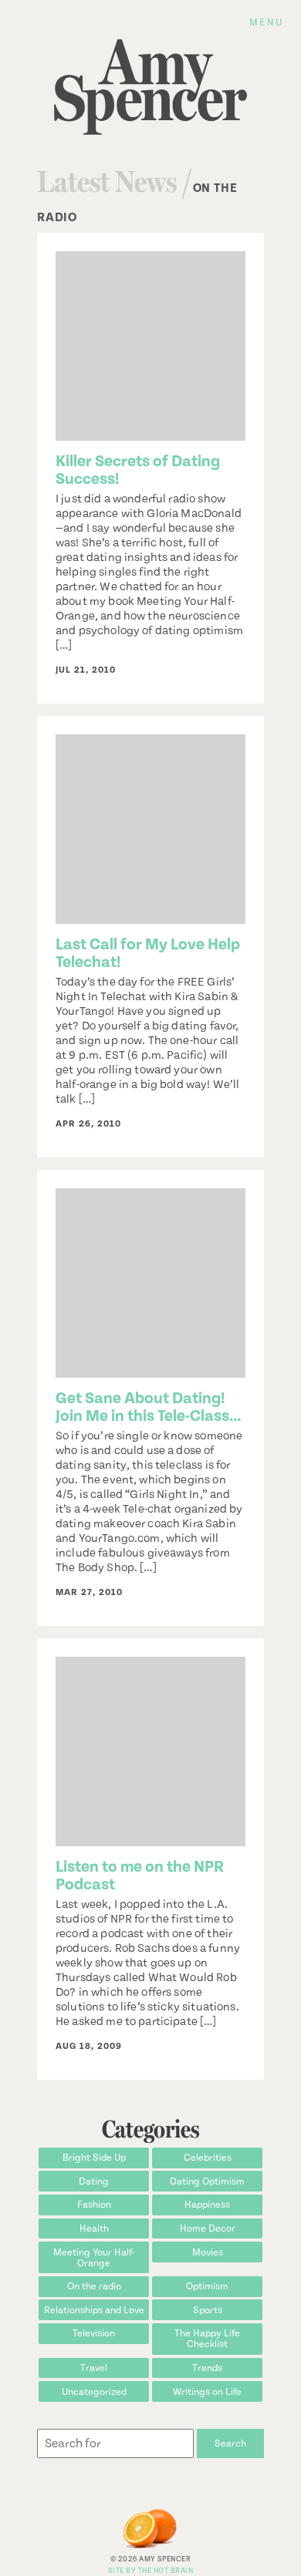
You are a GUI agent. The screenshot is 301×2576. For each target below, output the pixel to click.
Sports (208, 2310)
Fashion (94, 2205)
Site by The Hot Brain (150, 2571)
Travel (94, 2368)
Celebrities (208, 2158)
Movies (208, 2252)
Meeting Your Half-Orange (94, 2258)
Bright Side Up (94, 2158)
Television (94, 2333)
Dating (94, 2181)
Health (94, 2228)
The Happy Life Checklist (207, 2339)
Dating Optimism (207, 2181)
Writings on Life (207, 2392)
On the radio (94, 2286)
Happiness (207, 2205)
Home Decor (208, 2228)
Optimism (207, 2286)
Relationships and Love (94, 2310)
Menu (266, 22)
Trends (207, 2368)
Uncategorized (94, 2392)
